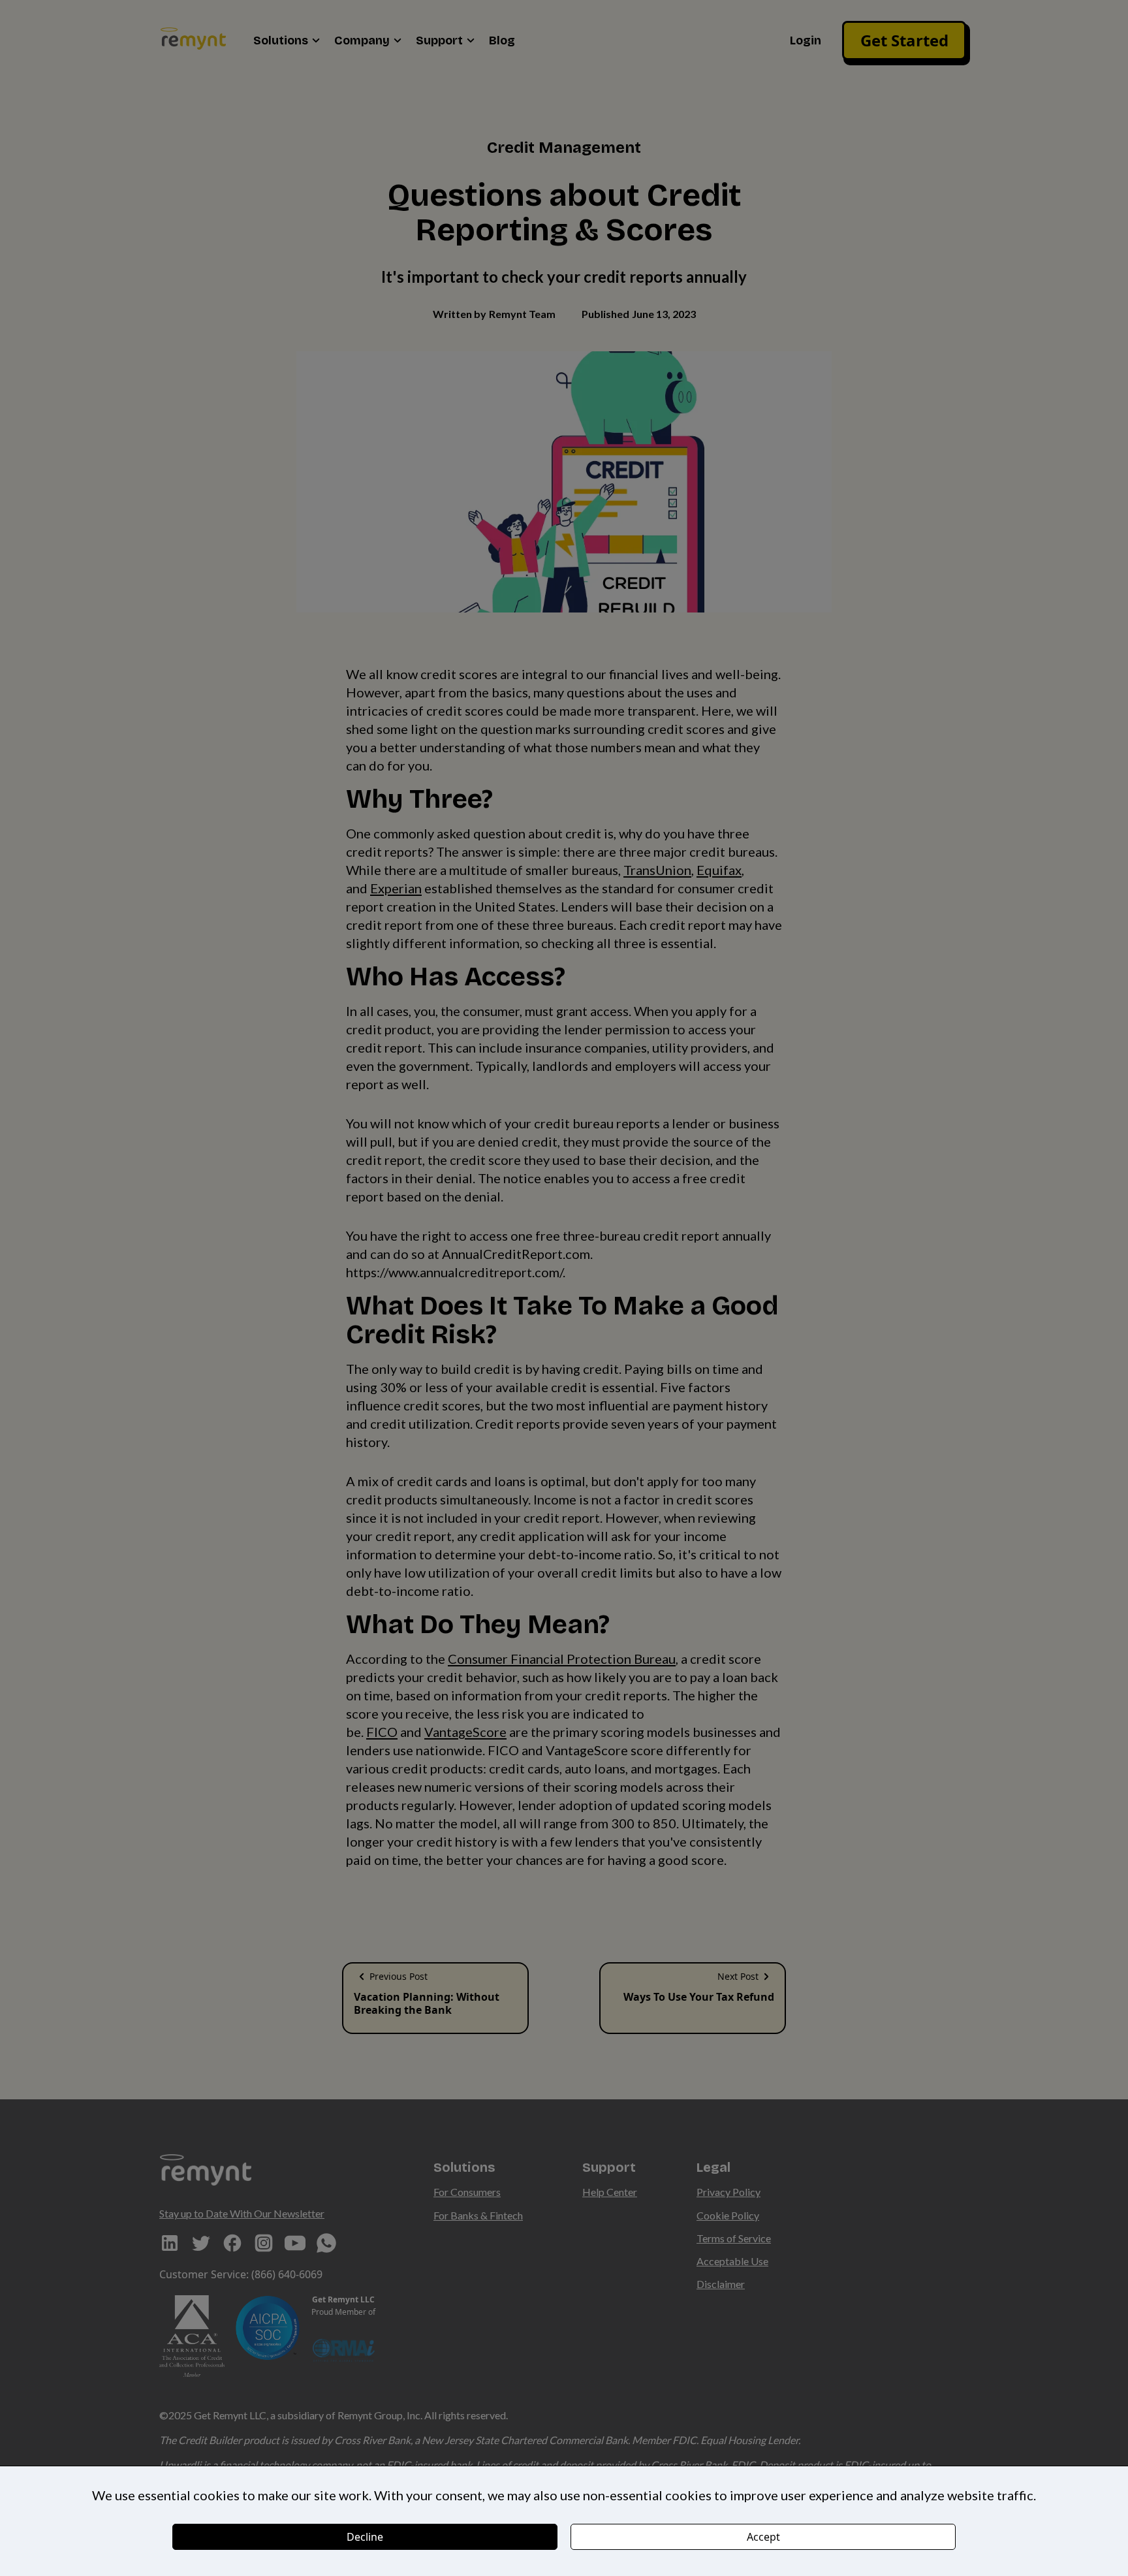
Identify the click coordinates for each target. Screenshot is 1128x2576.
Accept (763, 2537)
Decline (365, 2537)
